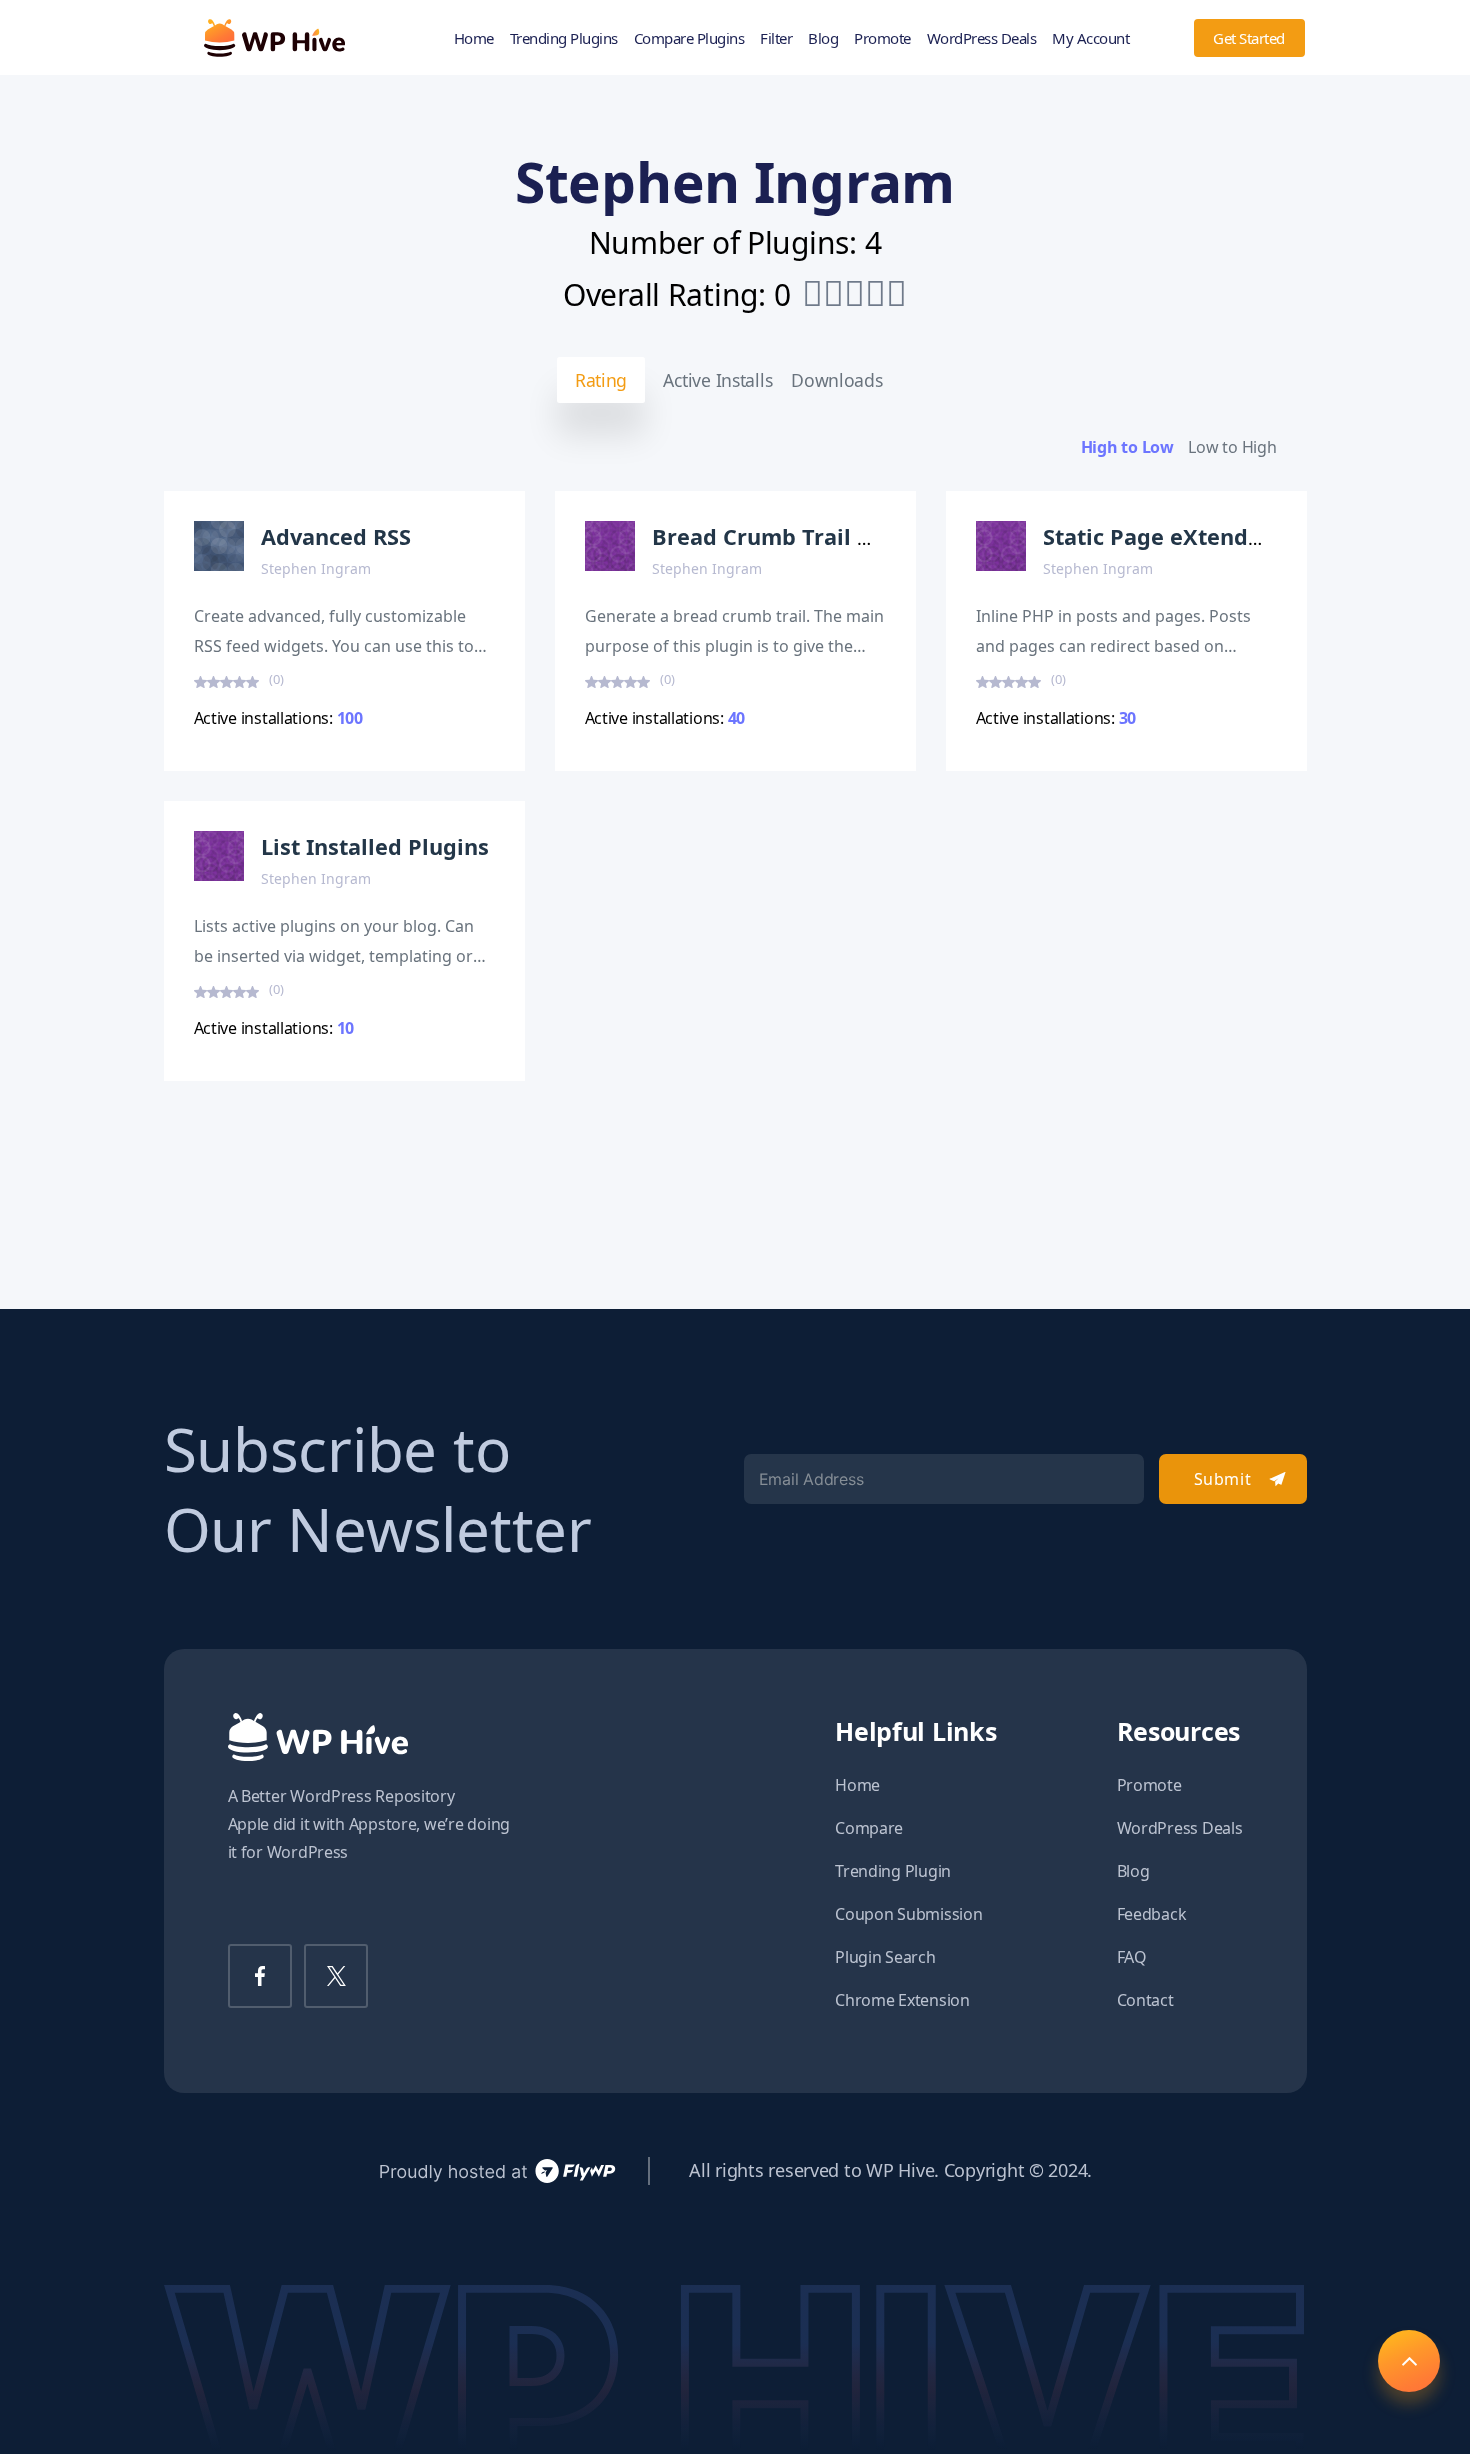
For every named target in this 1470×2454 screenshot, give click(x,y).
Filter (776, 38)
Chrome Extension (902, 2000)
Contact (1145, 2000)
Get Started (1249, 38)
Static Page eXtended (1159, 536)
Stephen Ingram (316, 568)
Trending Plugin (893, 1871)
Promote (882, 38)
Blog (823, 38)
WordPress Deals (982, 38)
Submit (1222, 1479)
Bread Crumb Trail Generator (810, 536)
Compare (869, 1828)
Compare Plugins (689, 38)
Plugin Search (885, 1957)
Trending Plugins (564, 38)
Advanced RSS (336, 536)
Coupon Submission (908, 1914)
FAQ (1132, 1957)
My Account (1090, 38)
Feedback (1152, 1914)
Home (474, 38)
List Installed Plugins (375, 846)
